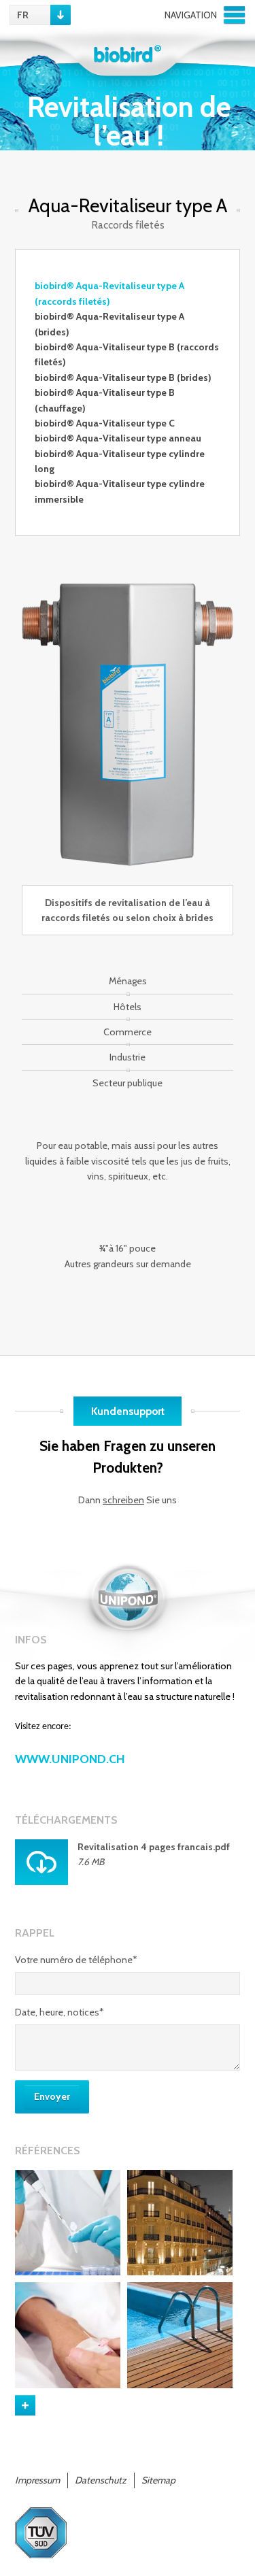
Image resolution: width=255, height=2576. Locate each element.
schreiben (123, 1500)
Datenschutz (101, 2480)
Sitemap (158, 2480)
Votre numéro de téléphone (76, 1960)
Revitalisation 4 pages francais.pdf (154, 1847)
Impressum (37, 2480)
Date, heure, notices (60, 2012)
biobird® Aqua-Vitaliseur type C (105, 423)
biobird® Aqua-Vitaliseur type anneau (118, 438)
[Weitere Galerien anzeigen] (25, 2405)
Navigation (191, 15)
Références (48, 2150)
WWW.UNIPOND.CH (70, 1759)
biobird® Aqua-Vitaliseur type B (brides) (123, 378)
